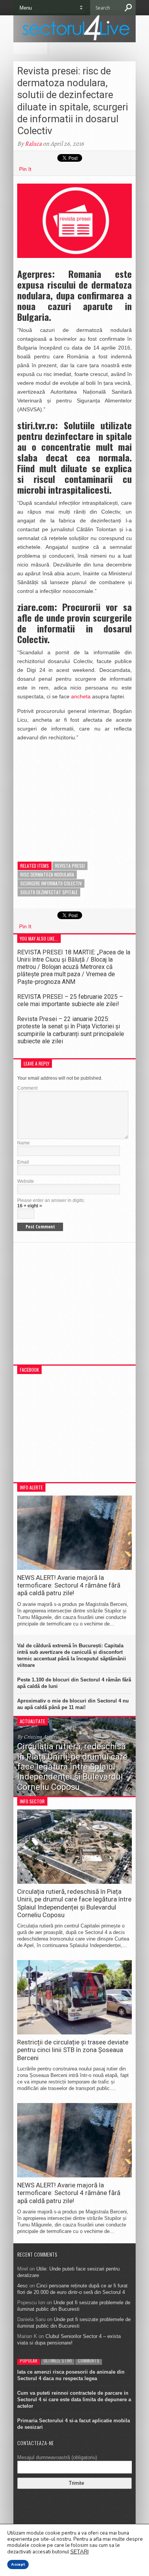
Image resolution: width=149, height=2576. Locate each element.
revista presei (70, 866)
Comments (89, 2360)
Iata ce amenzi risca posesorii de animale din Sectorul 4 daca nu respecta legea (71, 2375)
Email (23, 1162)
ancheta (81, 696)
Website (26, 1181)
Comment (27, 1088)
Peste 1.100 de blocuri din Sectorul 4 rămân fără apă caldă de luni (74, 1683)
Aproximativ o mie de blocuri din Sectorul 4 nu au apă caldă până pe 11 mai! (73, 1704)
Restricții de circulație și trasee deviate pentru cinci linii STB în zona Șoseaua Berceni (73, 2050)
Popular (29, 2360)
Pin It (25, 169)
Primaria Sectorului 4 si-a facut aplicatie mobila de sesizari (74, 2424)
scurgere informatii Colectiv (51, 883)
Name (23, 1143)
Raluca (33, 144)
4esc (23, 2286)
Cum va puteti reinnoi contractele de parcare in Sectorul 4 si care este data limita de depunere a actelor (74, 2400)
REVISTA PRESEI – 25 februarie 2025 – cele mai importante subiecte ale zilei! (70, 1000)
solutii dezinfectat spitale (49, 892)
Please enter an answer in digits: (51, 1200)
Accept (18, 2565)
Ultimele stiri (58, 2360)
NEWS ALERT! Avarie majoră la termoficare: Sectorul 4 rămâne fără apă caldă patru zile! (69, 1585)
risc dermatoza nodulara (47, 874)
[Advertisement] (74, 796)
